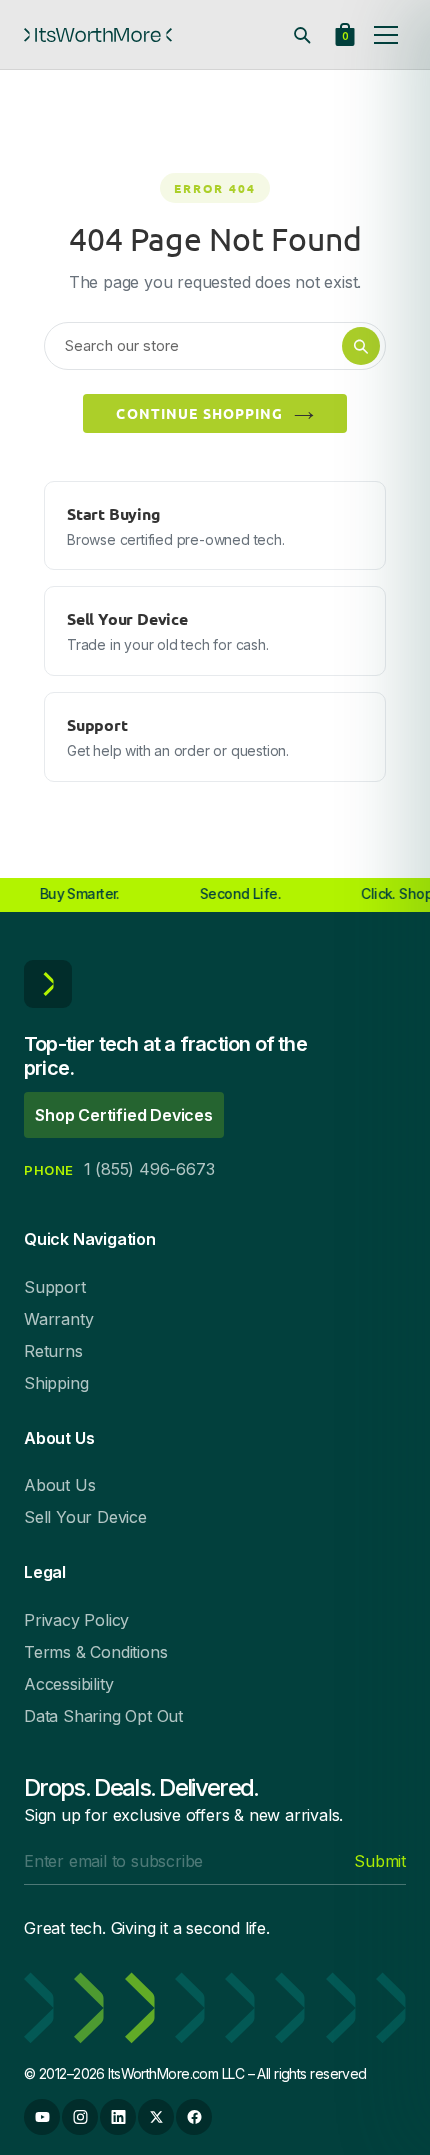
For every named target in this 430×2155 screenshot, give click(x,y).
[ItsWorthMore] (98, 35)
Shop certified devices (124, 1115)
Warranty (58, 1319)
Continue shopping (199, 413)
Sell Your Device (85, 1517)
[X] (156, 2117)
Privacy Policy (76, 1620)
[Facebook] (194, 2117)
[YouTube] (42, 2117)
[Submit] (361, 346)
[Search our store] (302, 35)
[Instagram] (80, 2117)
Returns (53, 1351)
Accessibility (68, 1684)
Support (55, 1287)
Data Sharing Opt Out (103, 1716)
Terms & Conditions (95, 1652)
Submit (380, 1861)
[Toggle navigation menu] (386, 35)
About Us (59, 1485)
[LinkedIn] (118, 2117)
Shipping (56, 1383)
